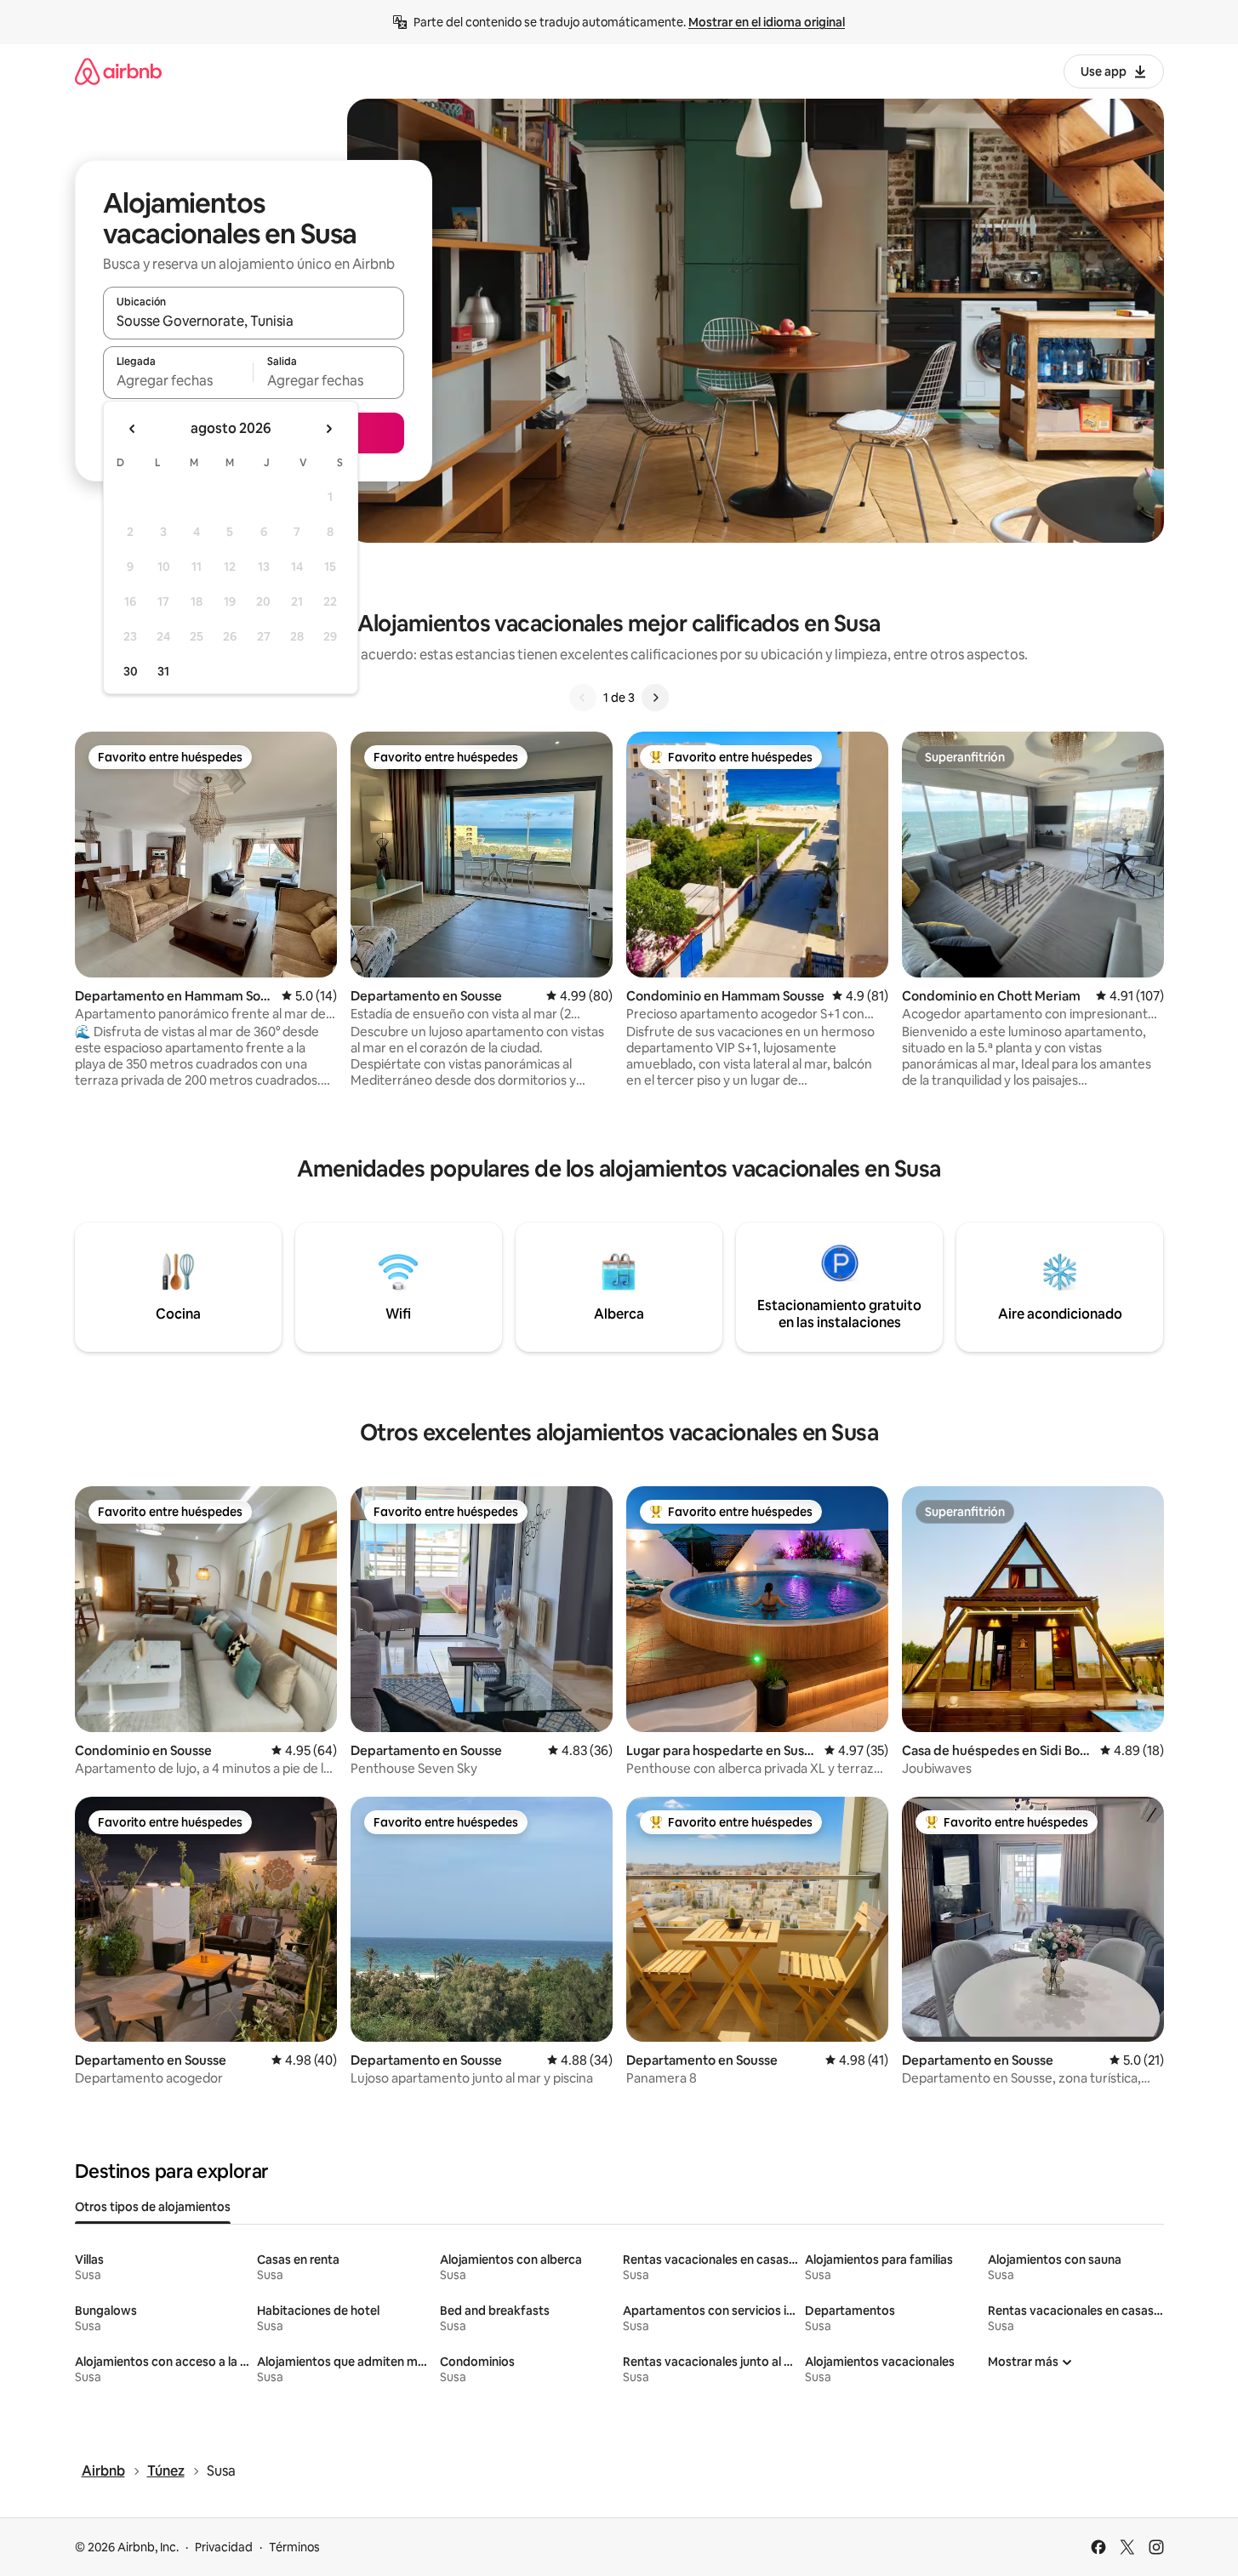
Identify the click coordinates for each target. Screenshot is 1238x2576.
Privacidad (224, 2547)
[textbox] (178, 380)
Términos (294, 2547)
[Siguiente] (655, 698)
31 (163, 671)
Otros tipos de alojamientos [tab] (153, 2207)
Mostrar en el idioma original (767, 22)
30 (131, 671)
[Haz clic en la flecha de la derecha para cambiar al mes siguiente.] (328, 429)
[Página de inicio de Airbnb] (118, 71)
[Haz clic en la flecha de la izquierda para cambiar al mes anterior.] (133, 429)
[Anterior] (583, 698)
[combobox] (254, 321)
